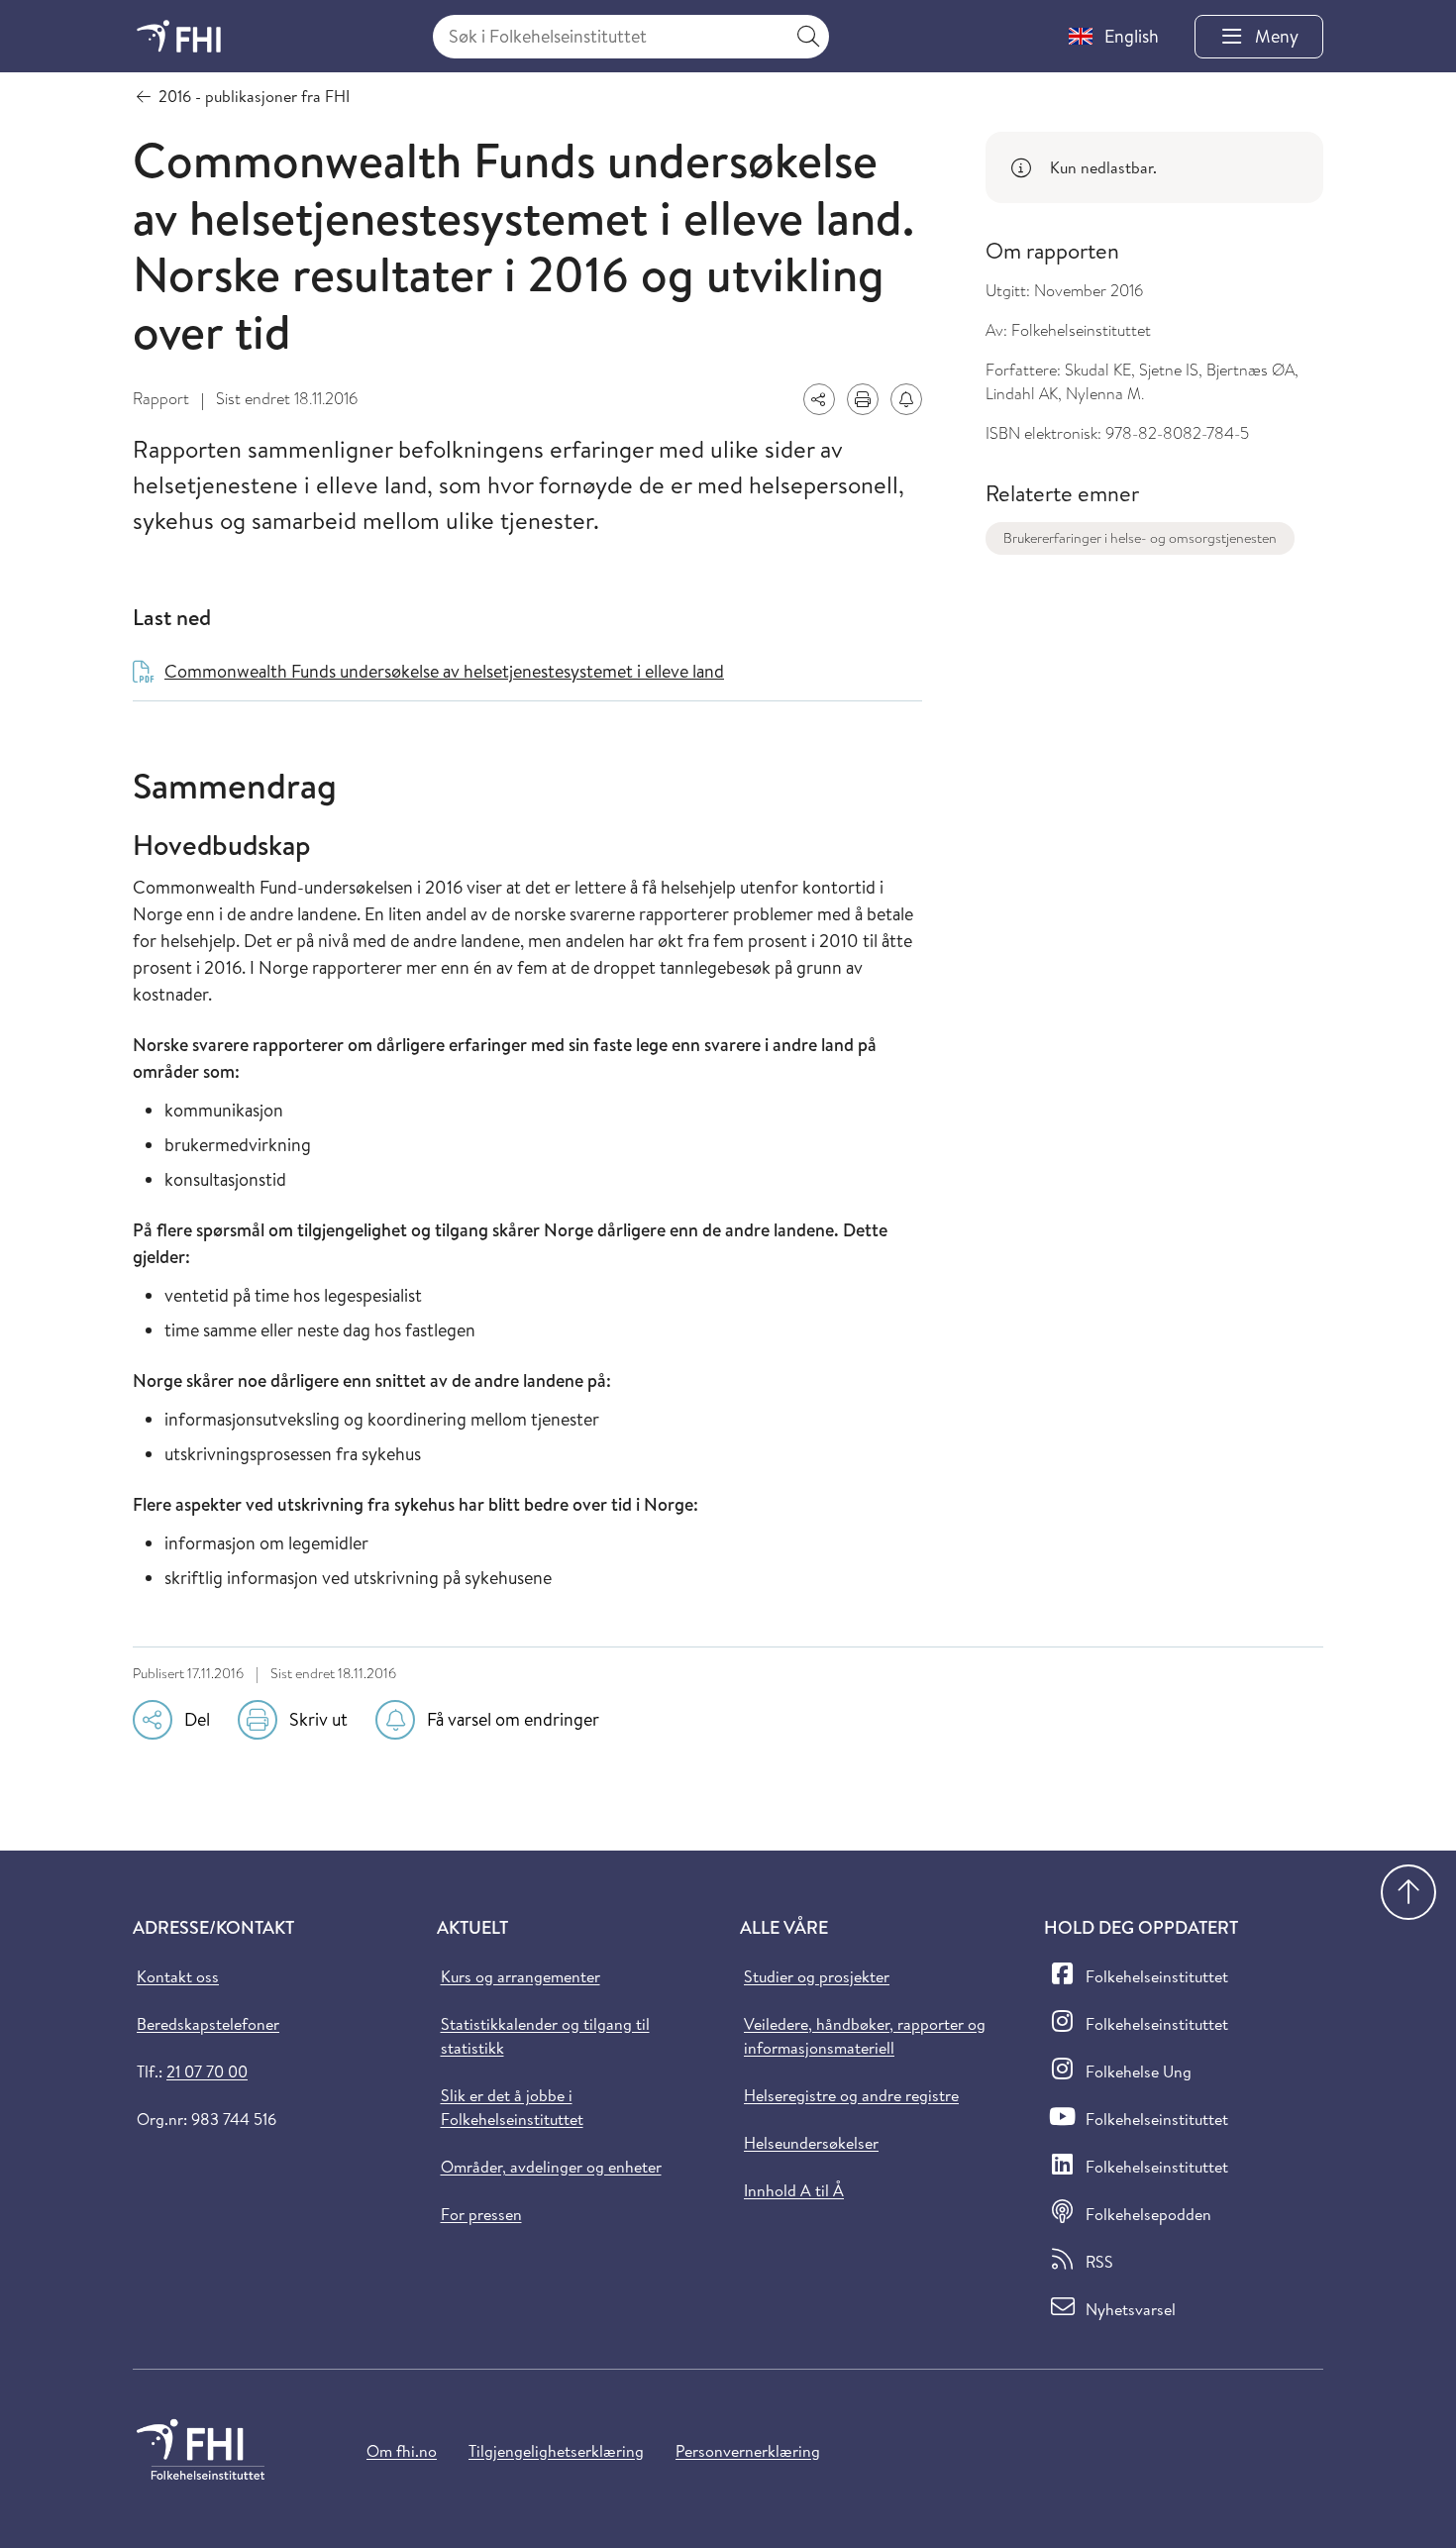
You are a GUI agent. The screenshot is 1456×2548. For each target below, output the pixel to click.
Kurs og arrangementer (520, 1976)
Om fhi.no (402, 2451)
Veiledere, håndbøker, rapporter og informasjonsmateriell (865, 2036)
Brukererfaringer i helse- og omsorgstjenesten (1140, 538)
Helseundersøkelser (811, 2143)
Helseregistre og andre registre (851, 2095)
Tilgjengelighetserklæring (556, 2451)
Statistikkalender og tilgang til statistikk (545, 2036)
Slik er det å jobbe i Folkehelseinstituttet (512, 2107)
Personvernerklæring (748, 2451)
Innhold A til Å (794, 2190)
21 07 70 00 (207, 2071)
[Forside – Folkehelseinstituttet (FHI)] (179, 36)
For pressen (481, 2214)
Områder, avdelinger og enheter (551, 2167)
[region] (1154, 167)
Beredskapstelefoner (208, 2024)
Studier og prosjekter (817, 1976)
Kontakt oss (178, 1976)
